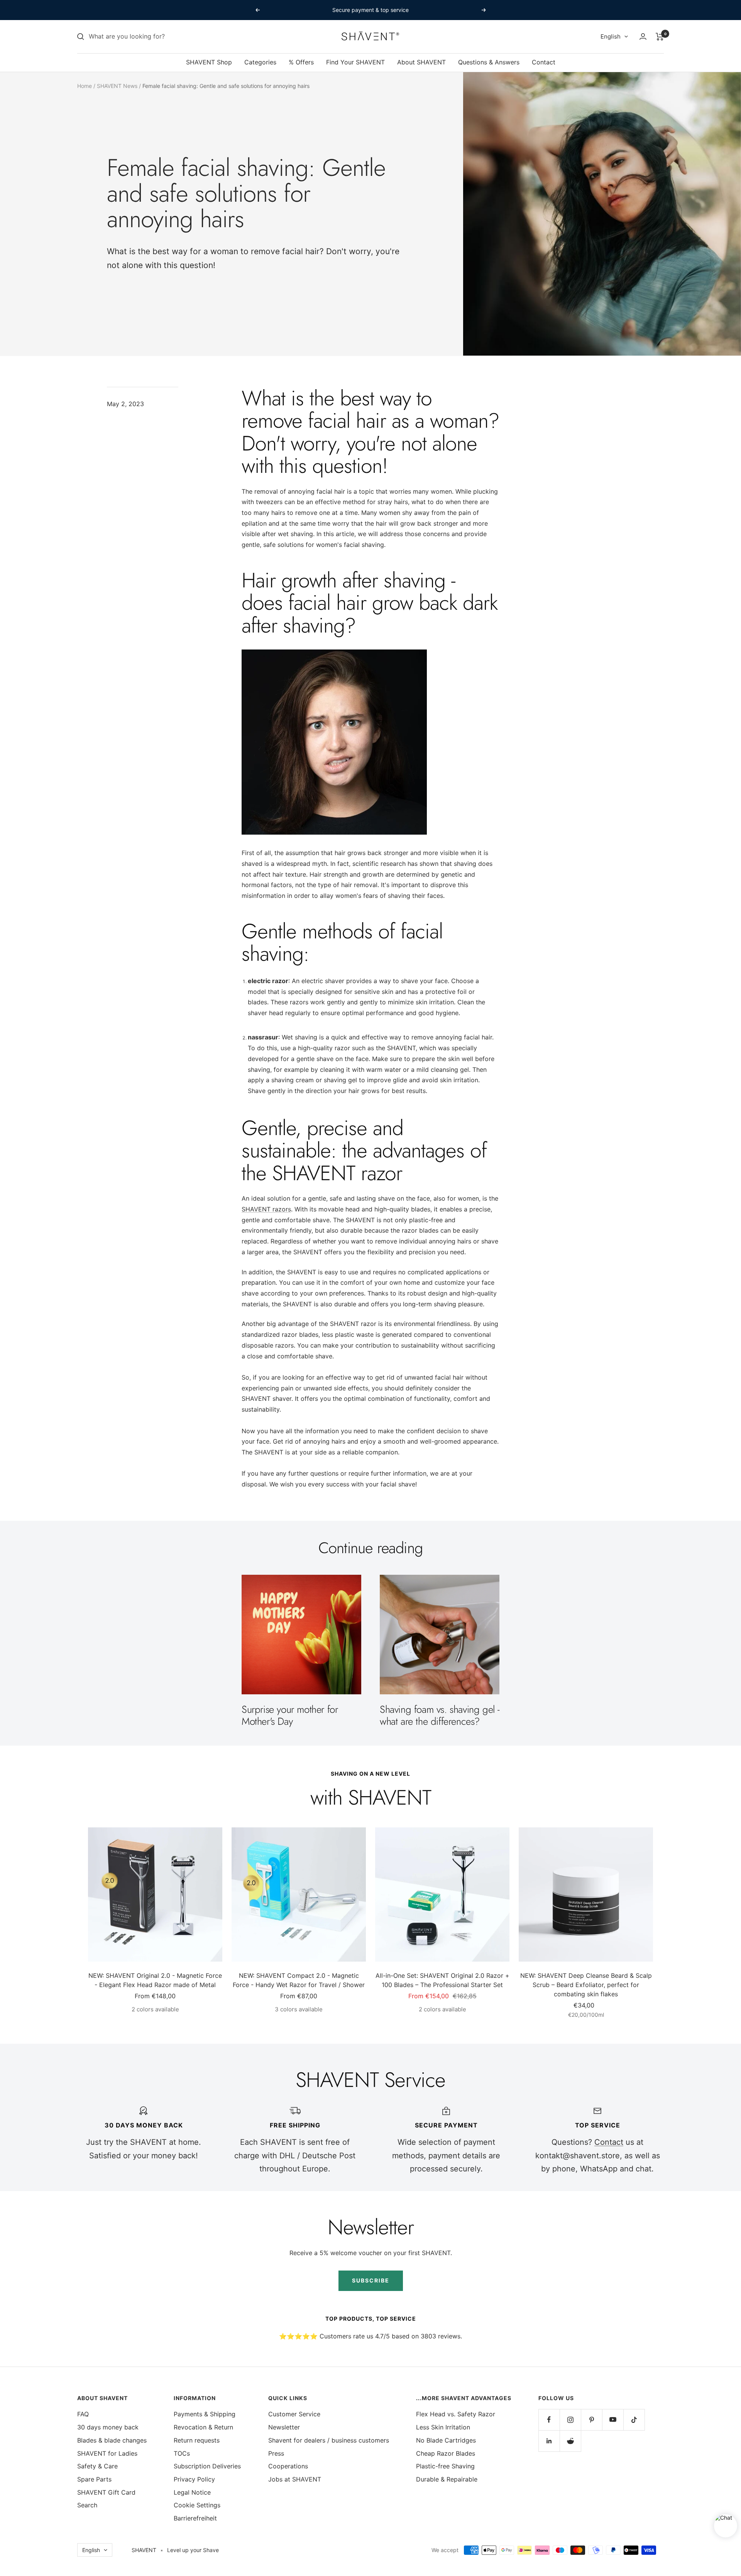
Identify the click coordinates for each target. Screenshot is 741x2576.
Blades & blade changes (112, 2440)
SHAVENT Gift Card (106, 2492)
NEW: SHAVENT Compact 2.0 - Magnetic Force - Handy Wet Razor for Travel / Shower (299, 1980)
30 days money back (108, 2427)
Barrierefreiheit (195, 2518)
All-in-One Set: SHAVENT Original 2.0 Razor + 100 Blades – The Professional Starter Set (442, 1980)
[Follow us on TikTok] (634, 2420)
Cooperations (288, 2466)
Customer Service (294, 2414)
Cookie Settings (197, 2505)
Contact (544, 62)
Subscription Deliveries (207, 2466)
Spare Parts (94, 2479)
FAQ (83, 2414)
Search (87, 2505)
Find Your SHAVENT (355, 62)
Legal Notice (192, 2492)
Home (85, 86)
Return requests (197, 2440)
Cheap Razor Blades (446, 2453)
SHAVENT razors (266, 1209)
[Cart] (660, 37)
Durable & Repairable (447, 2479)
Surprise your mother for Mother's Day (290, 1715)
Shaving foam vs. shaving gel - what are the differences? (440, 1715)
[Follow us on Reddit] (570, 2441)
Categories (260, 62)
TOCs (182, 2453)
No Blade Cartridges (446, 2440)
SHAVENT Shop (209, 62)
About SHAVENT (421, 62)
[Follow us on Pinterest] (591, 2420)
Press (276, 2453)
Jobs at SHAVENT (295, 2479)
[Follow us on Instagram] (570, 2420)
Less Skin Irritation (443, 2427)
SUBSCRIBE (371, 2280)
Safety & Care (97, 2466)
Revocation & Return (203, 2427)
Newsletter (284, 2427)
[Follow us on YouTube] (613, 2420)
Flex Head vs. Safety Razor (456, 2414)
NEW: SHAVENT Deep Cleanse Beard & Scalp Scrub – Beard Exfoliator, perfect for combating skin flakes (586, 1985)
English (611, 36)
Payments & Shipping (205, 2414)
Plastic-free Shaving (445, 2466)
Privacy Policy (194, 2479)
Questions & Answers (489, 62)
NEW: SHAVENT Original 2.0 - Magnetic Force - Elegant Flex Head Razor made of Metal (155, 1980)
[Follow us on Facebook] (549, 2420)
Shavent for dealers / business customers (329, 2440)
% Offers (301, 62)
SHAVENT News (117, 86)
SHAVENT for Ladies (107, 2453)
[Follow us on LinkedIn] (549, 2441)
